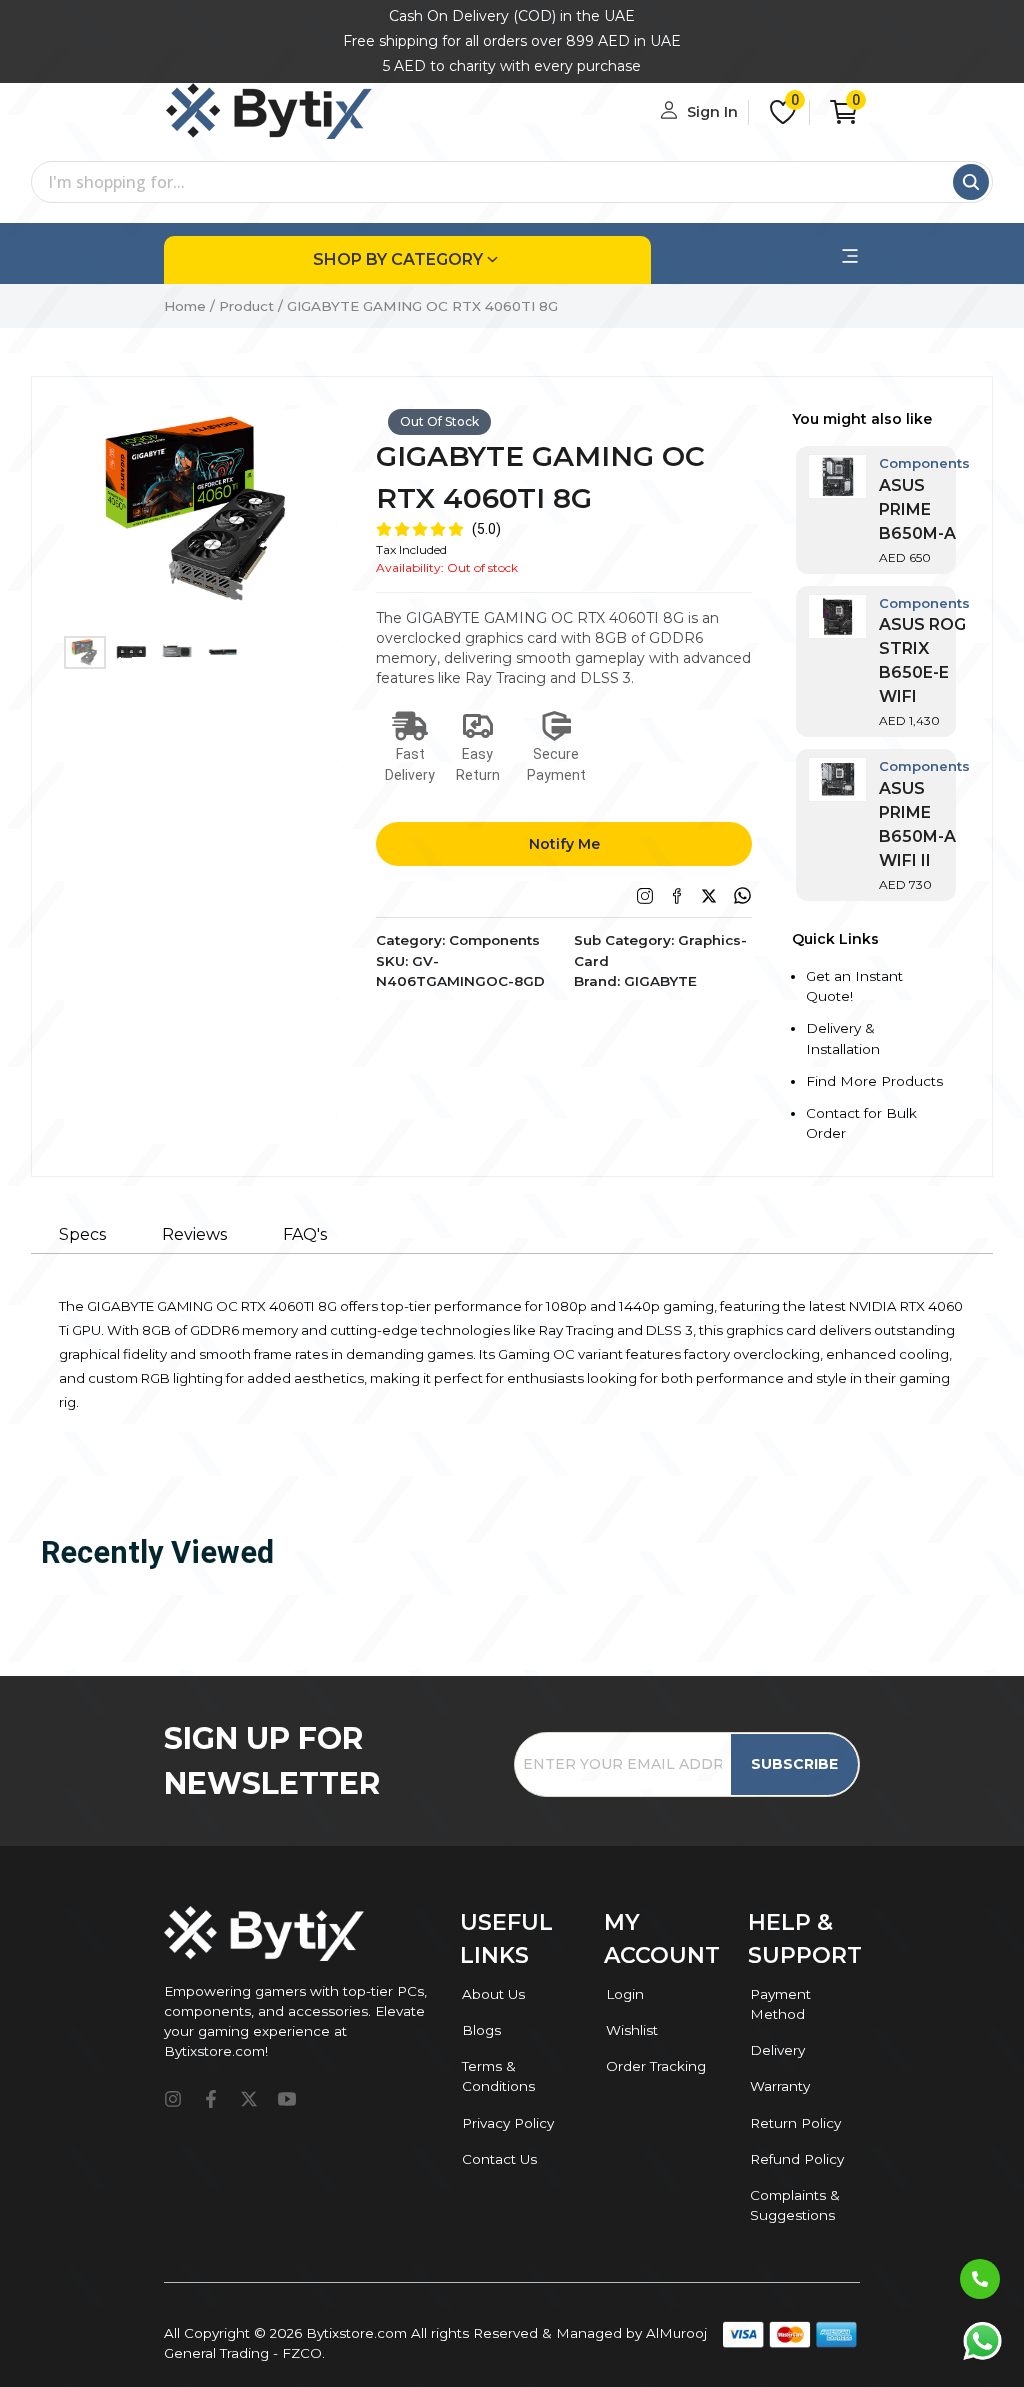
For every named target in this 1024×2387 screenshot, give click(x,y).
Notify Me (564, 844)
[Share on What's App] (742, 895)
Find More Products (874, 1081)
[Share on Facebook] (677, 896)
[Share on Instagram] (645, 896)
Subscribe (794, 1764)
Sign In (712, 112)
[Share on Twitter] (709, 896)
